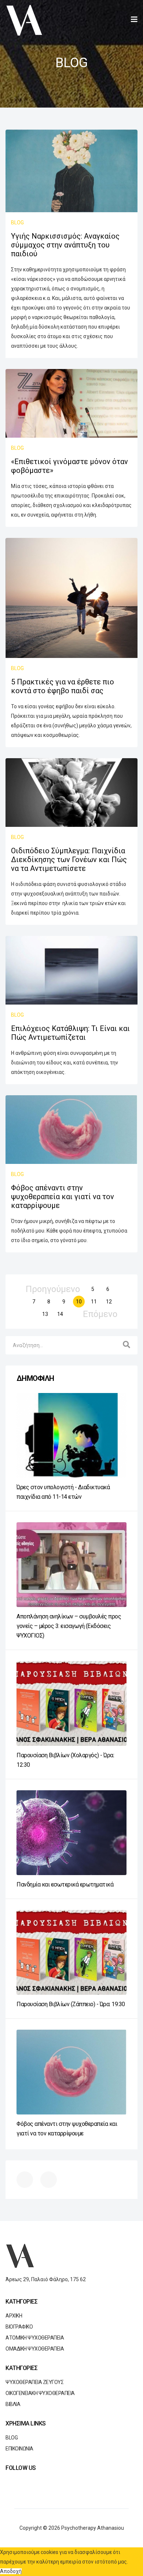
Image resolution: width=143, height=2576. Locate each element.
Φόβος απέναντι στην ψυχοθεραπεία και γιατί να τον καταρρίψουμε (63, 1197)
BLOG (17, 222)
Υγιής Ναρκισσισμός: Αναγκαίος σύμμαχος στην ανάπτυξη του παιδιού (65, 245)
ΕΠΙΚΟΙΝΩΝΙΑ (19, 2449)
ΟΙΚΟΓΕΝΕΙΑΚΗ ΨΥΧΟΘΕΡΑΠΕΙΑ (40, 2393)
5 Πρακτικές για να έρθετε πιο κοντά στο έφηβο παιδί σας (63, 686)
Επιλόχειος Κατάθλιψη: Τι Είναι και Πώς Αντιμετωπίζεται (70, 1033)
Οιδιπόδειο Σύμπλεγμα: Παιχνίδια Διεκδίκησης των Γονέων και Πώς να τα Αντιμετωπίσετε (69, 860)
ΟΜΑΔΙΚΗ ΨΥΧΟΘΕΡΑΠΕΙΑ (35, 2349)
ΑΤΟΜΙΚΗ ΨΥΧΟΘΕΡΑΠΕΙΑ (35, 2338)
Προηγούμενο (53, 1289)
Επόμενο (100, 1314)
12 (109, 1302)
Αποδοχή (11, 2571)
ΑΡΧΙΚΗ (14, 2316)
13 (45, 1314)
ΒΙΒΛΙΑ (13, 2404)
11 (94, 1302)
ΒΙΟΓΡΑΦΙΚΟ (19, 2327)
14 (60, 1314)
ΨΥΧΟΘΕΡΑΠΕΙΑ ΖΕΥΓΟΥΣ (34, 2382)
